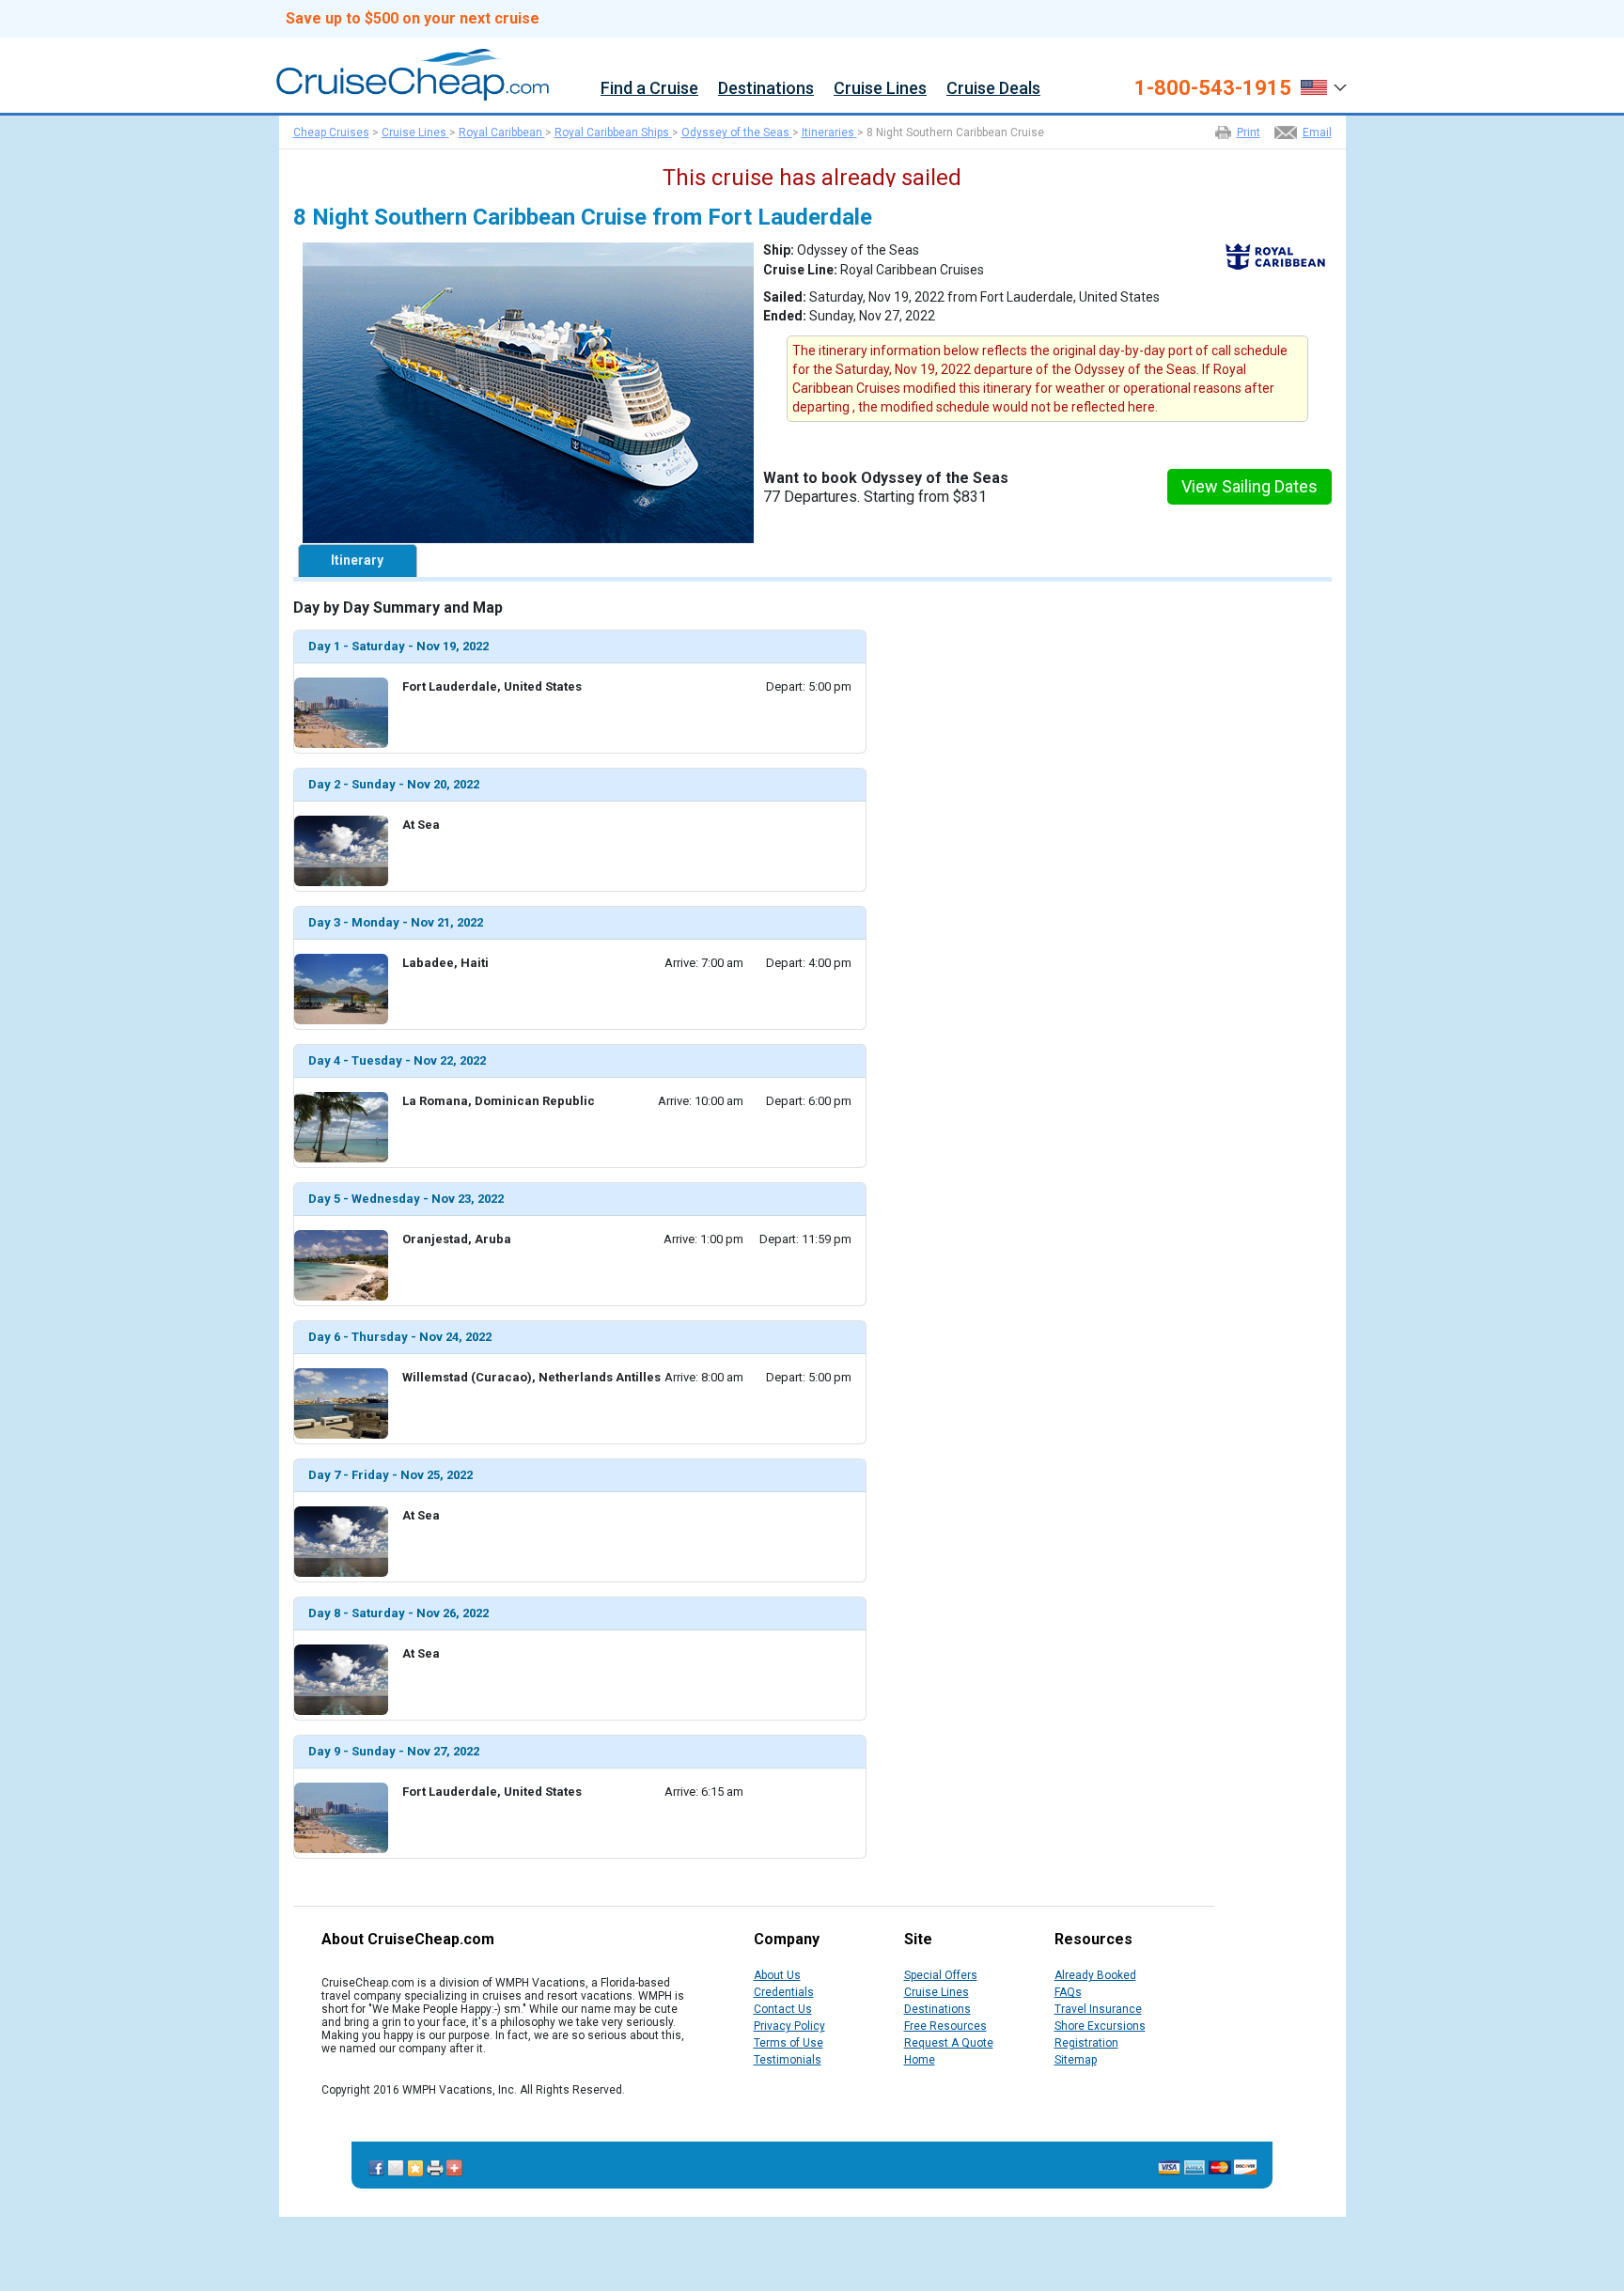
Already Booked (1095, 1975)
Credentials (784, 1992)
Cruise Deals (993, 89)
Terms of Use (789, 2043)
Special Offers (941, 1975)
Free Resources (945, 2026)
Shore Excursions (1100, 2026)
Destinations (766, 89)
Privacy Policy (789, 2026)
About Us (777, 1975)
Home (920, 2060)
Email (1317, 132)
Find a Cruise (649, 89)
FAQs (1068, 1992)
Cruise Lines (880, 89)
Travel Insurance (1098, 2009)
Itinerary (357, 560)
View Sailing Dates (1249, 486)
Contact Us (783, 2009)
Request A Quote (949, 2043)
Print (1249, 132)
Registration (1086, 2043)
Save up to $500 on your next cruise (413, 19)
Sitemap (1076, 2060)
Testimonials (788, 2060)
